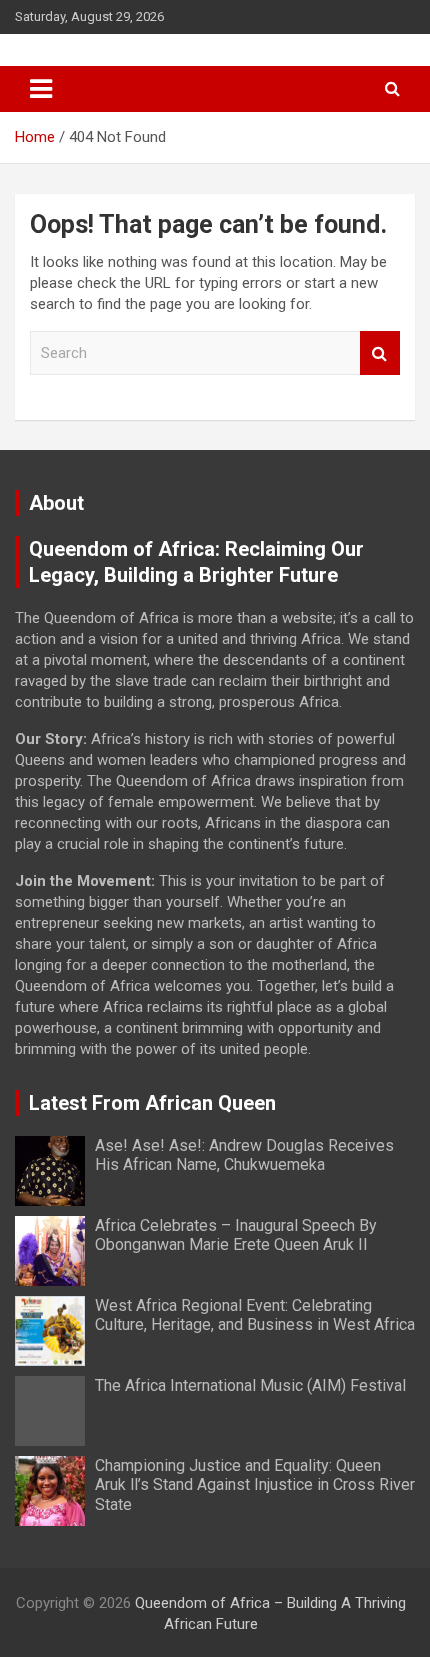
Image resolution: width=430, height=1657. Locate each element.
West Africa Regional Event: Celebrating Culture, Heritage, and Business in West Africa (255, 1315)
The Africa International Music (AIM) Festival (250, 1385)
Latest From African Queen (152, 1103)
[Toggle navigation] (41, 89)
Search (380, 353)
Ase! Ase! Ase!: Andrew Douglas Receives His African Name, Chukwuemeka (244, 1155)
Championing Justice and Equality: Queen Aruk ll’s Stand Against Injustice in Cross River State (255, 1484)
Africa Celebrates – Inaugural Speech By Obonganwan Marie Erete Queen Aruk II (236, 1235)
